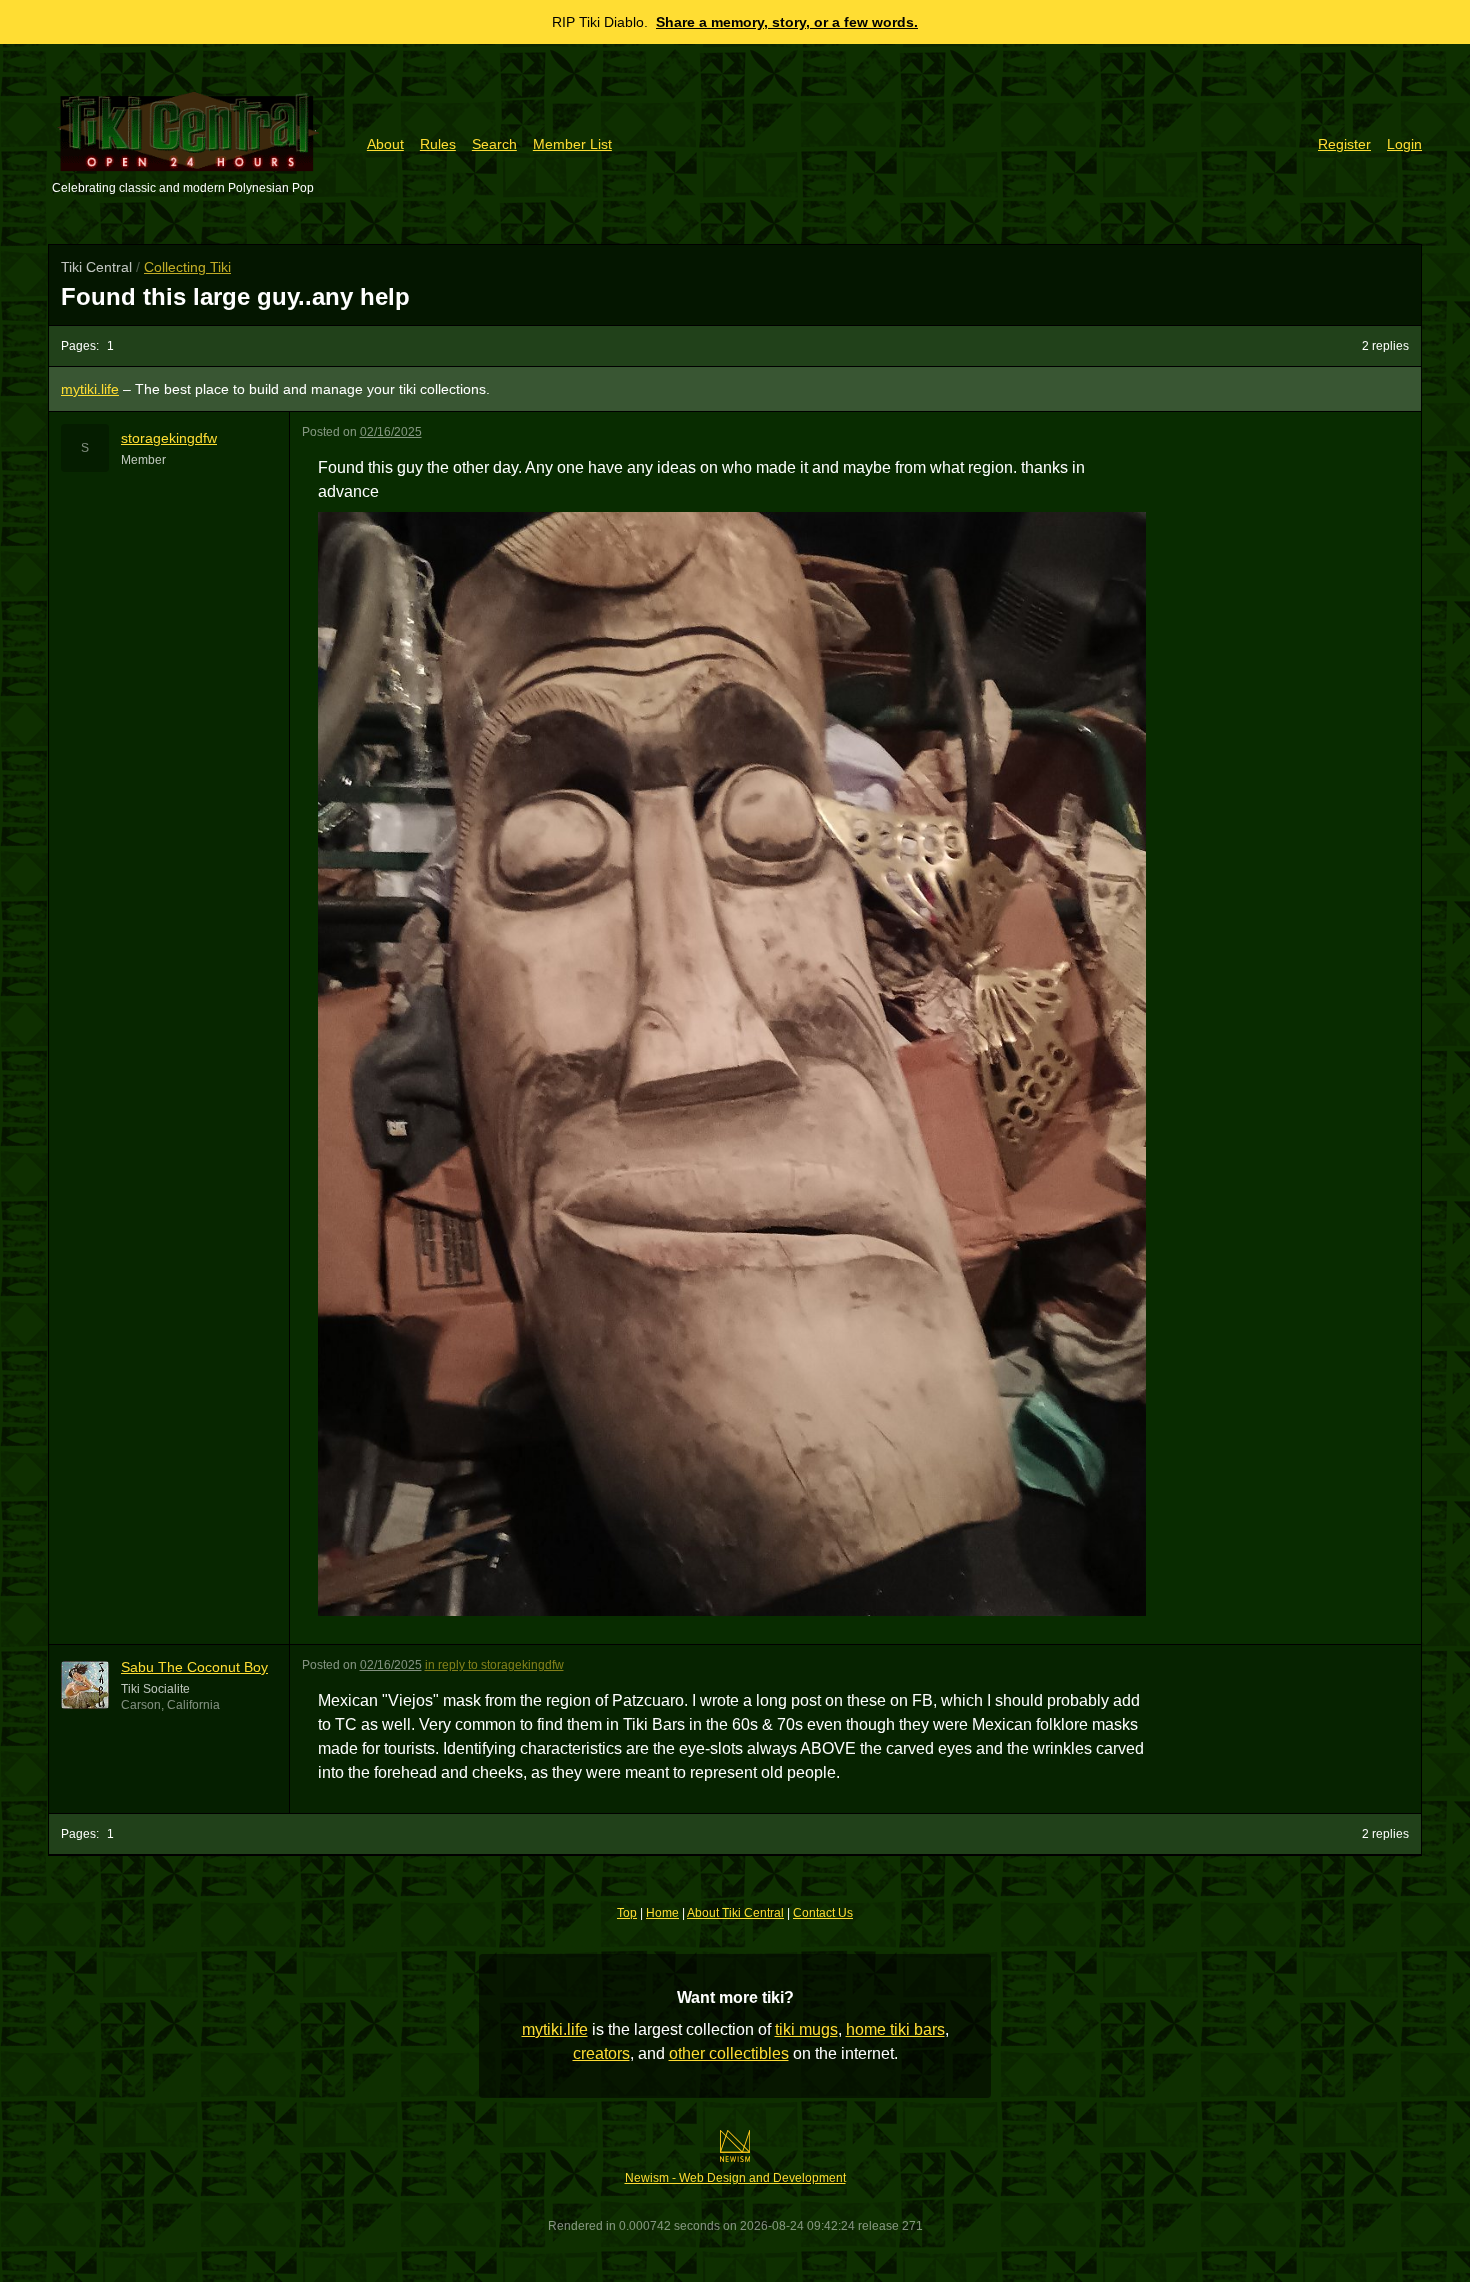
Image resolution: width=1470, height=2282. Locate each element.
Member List (572, 144)
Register (1344, 144)
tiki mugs (806, 2029)
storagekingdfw (169, 438)
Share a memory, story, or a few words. (787, 22)
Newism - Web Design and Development (735, 2178)
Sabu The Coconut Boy (194, 1667)
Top (627, 1913)
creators (601, 2053)
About (385, 144)
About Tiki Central (735, 1913)
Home (662, 1913)
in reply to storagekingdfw (494, 1665)
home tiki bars (895, 2029)
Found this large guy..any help (235, 296)
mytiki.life (555, 2029)
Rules (438, 144)
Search (494, 144)
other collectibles (729, 2053)
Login (1404, 144)
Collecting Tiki (187, 267)
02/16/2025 (391, 432)
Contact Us (823, 1913)
